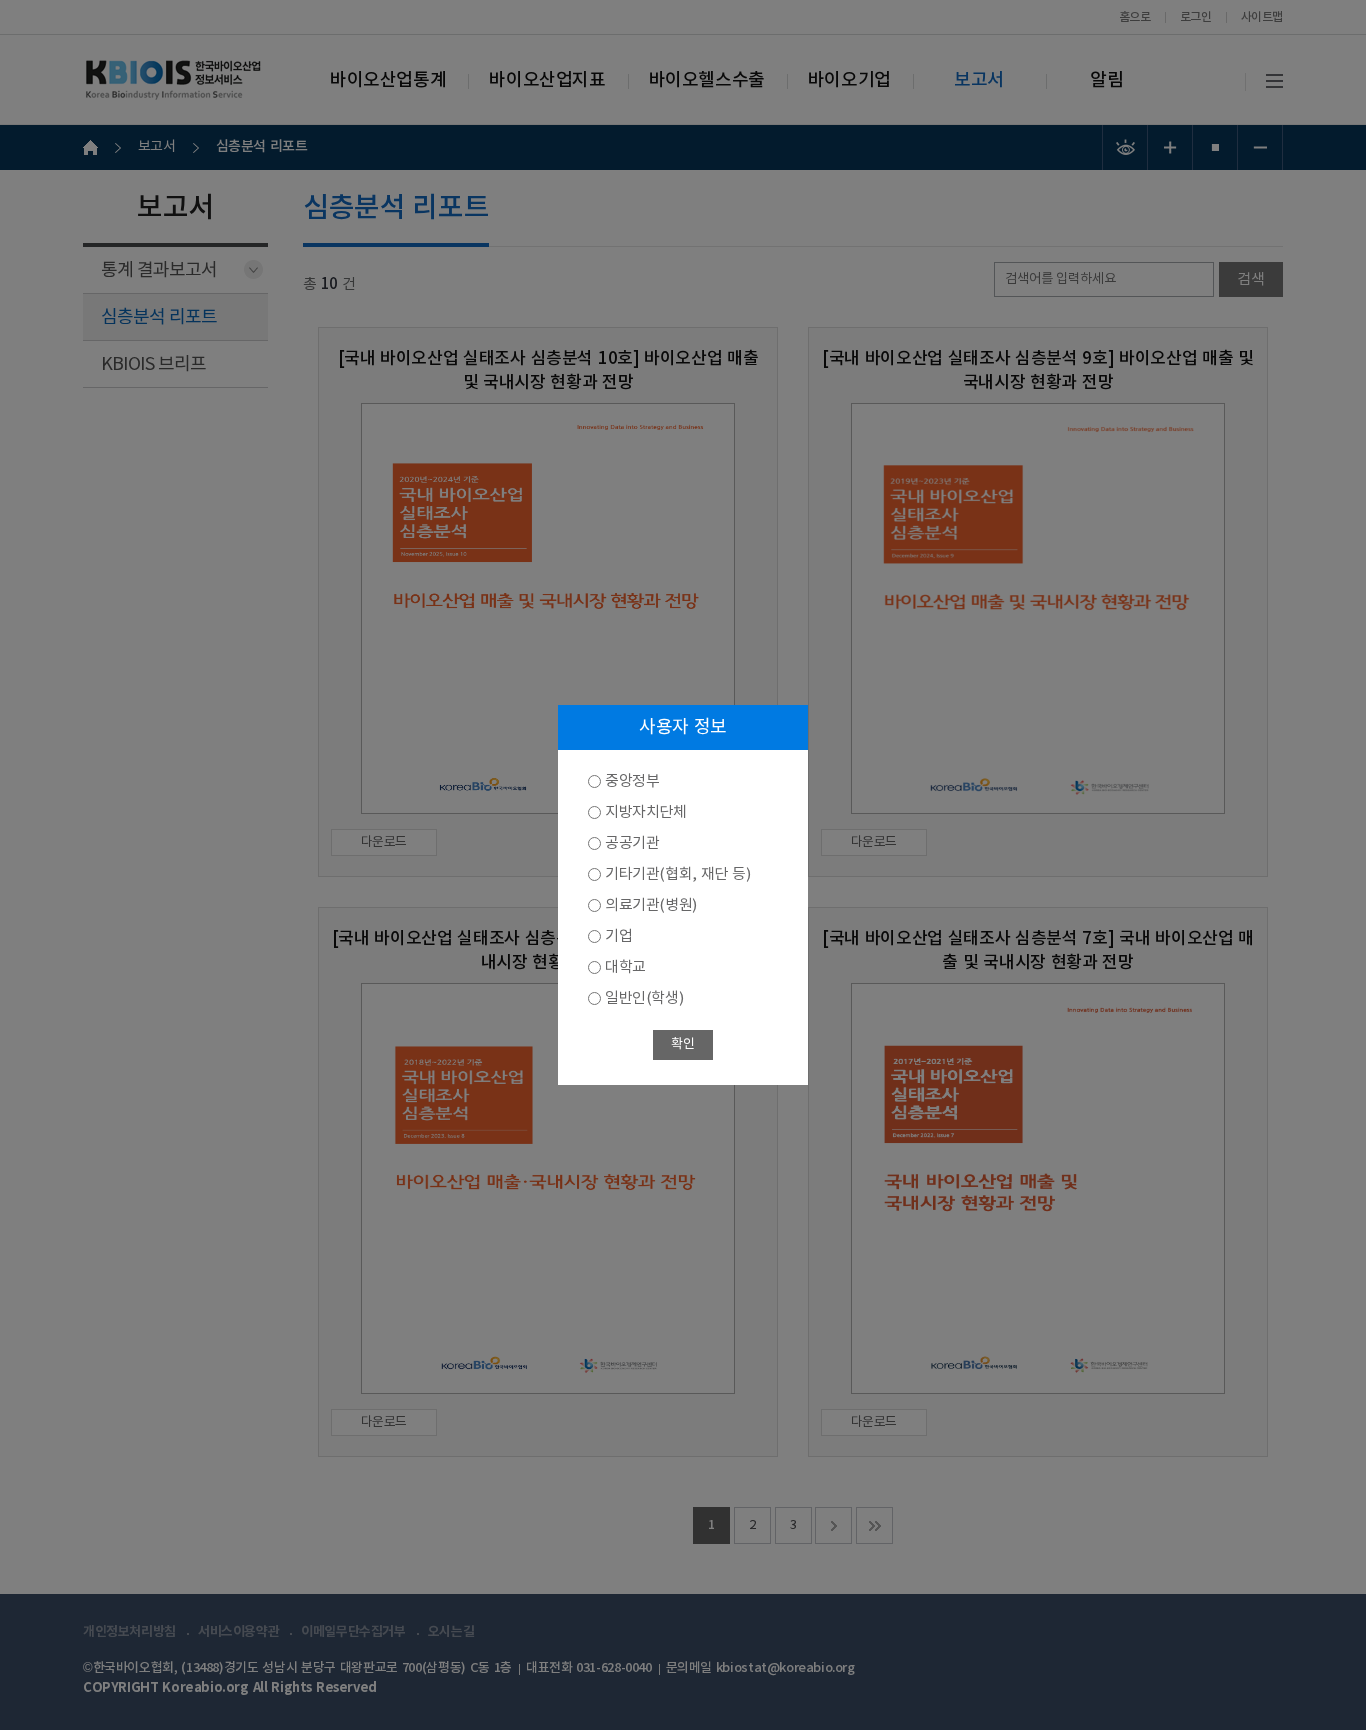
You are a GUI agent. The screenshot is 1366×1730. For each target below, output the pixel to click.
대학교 (625, 967)
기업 (618, 936)
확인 (682, 1044)
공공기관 (632, 843)
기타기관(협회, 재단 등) (677, 874)
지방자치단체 (646, 812)
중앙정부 (632, 781)
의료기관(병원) (651, 905)
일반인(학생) (644, 998)
